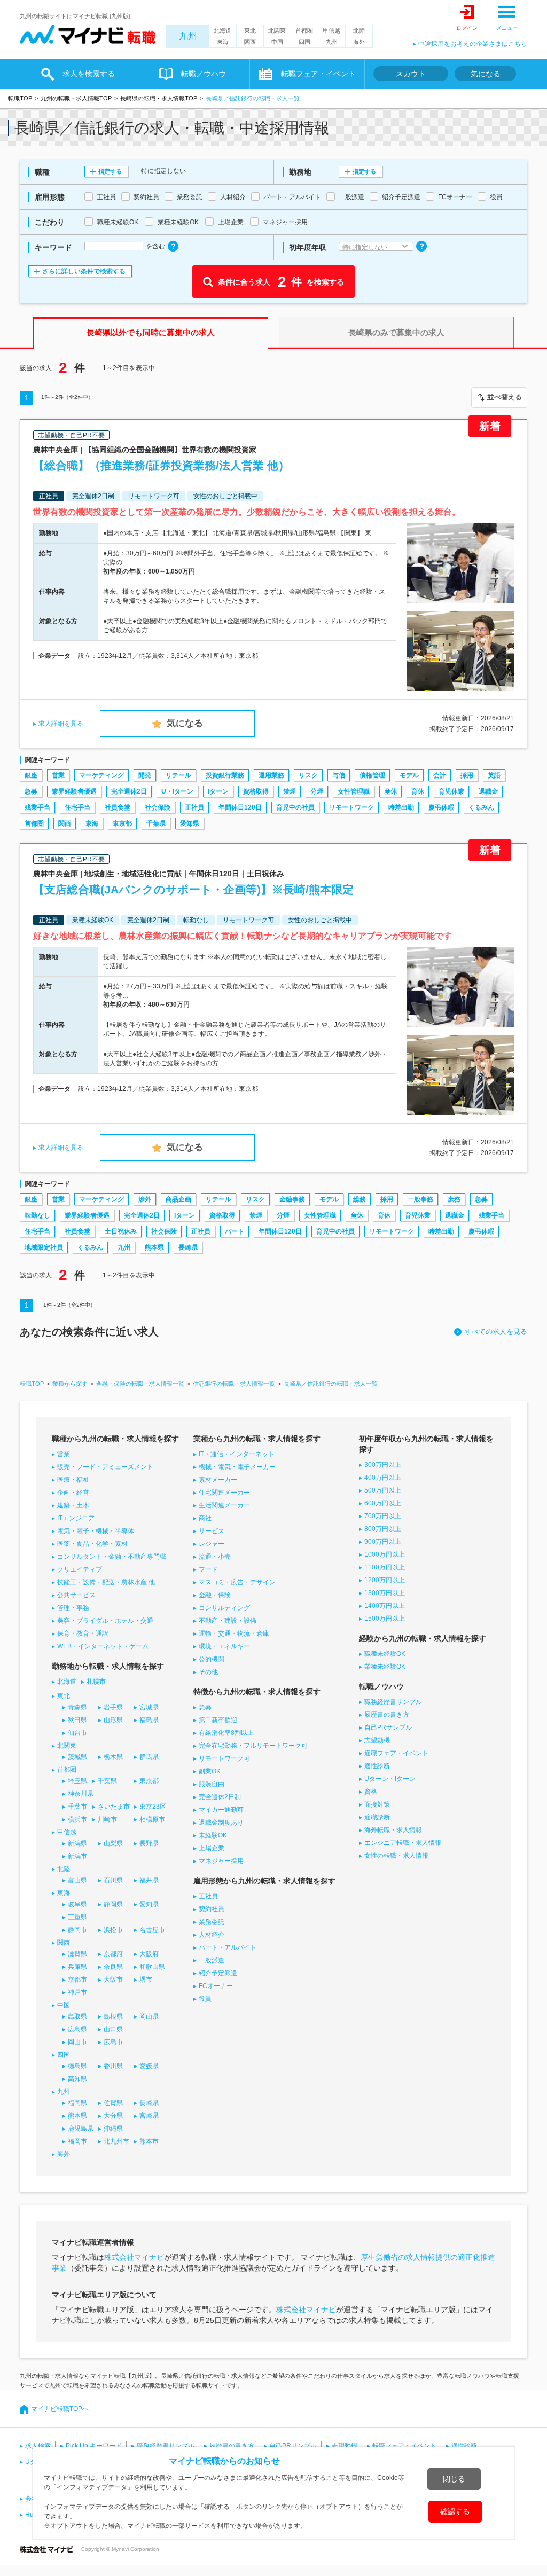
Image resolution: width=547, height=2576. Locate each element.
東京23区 (153, 1807)
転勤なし (37, 1215)
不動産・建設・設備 (228, 1621)
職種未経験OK (385, 1654)
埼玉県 (77, 1781)
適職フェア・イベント (396, 1753)
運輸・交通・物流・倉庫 (234, 1633)
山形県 (113, 1720)
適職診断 (377, 1817)
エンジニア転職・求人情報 (403, 1843)
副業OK (210, 1771)
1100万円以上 (385, 1567)
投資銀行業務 (225, 775)
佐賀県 (113, 2103)
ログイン (467, 28)
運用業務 (271, 775)
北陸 (359, 30)
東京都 (122, 823)
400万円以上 (383, 1478)
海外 (359, 42)
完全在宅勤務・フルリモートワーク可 (253, 1746)
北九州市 (116, 2141)
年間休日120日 (240, 807)
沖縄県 (113, 2129)
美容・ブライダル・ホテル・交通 (105, 1621)
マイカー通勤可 (221, 1810)
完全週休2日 (129, 791)
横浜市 (77, 1819)
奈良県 (113, 1967)
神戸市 (77, 1992)
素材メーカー (218, 1480)
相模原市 (152, 1819)
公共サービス (76, 1595)
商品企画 (178, 1199)
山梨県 (113, 1843)
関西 (250, 42)
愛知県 (190, 823)
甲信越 (331, 30)
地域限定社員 (44, 1247)
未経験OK (213, 1835)
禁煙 (290, 791)
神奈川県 (81, 1794)
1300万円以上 (385, 1593)
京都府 (113, 1954)
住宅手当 (77, 807)
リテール (178, 775)
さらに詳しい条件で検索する (84, 271)
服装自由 (212, 1784)
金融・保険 (215, 1595)
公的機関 (212, 1659)
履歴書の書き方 (387, 1715)
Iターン (218, 791)
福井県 (149, 1880)
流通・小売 (215, 1557)
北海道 (222, 30)
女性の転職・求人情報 (396, 1856)
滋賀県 (77, 1954)
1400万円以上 (385, 1606)
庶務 (454, 1199)
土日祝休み (121, 1231)
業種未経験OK (385, 1667)
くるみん (481, 807)
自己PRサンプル (388, 1727)
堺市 (146, 1980)
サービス (212, 1531)
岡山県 (149, 2016)
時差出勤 (401, 807)
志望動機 (377, 1740)
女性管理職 (354, 791)
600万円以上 (383, 1503)
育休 (418, 791)
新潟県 (77, 1843)
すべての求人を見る (496, 1332)
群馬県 (149, 1757)
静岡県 (113, 1904)
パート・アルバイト (228, 1947)
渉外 (145, 1199)
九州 (188, 36)
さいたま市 (114, 1807)
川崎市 (107, 1819)
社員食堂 (118, 807)
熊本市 (149, 2141)
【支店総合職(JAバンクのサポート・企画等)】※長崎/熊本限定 (193, 889)
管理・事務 (73, 1608)
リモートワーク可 (224, 1758)
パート (235, 1231)
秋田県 (77, 1720)
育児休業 (451, 791)
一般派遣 (212, 1960)
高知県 (77, 2079)
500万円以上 (383, 1490)
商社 (205, 1518)
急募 (31, 791)
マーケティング (101, 775)
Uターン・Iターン (390, 1779)
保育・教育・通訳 (83, 1633)
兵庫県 (77, 1967)
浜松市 (113, 1930)
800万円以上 (383, 1529)
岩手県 (113, 1707)
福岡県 (77, 2103)
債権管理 (372, 775)
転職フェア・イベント (404, 2446)
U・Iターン (177, 791)
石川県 (113, 1880)
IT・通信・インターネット (237, 1454)
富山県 (77, 1880)
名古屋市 (152, 1930)
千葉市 (77, 1807)
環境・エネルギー (224, 1646)
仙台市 (77, 1733)
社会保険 (158, 807)
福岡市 (77, 2141)
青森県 (77, 1707)
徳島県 (77, 2066)
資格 (371, 1792)
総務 (360, 1199)
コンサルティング (224, 1608)
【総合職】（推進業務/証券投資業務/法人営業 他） (161, 465)
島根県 (113, 2016)
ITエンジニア (76, 1518)
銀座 (31, 775)
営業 (58, 775)
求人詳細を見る (61, 724)
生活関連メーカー (224, 1505)
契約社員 (212, 1909)
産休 (390, 791)
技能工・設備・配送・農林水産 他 (106, 1582)
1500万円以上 (385, 1619)
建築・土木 (73, 1505)
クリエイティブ (80, 1569)
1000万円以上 (385, 1554)
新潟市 (77, 1856)
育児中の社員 (295, 807)
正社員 (194, 807)
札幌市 (96, 1682)
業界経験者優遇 (74, 791)
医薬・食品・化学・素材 (92, 1544)
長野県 (149, 1843)
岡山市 (77, 2042)
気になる (486, 74)
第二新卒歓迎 (218, 1720)
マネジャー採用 (221, 1861)
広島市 (113, 2042)
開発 (145, 775)
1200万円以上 (385, 1580)
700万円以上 (383, 1516)
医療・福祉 (73, 1480)
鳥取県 (77, 2016)
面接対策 (377, 1804)
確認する (455, 2511)
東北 (250, 30)
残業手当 (37, 807)
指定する (110, 171)
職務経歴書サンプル (393, 1702)
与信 (339, 775)
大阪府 (149, 1954)
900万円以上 (383, 1542)
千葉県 (156, 823)
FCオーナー (216, 1986)
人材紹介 (212, 1935)
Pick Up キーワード (94, 2446)
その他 (208, 1672)
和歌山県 (152, 1967)
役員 (205, 1999)
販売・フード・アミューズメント (105, 1467)
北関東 (277, 30)
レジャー (212, 1544)
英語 (494, 775)
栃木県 (113, 1757)
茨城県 (77, 1757)
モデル (409, 775)
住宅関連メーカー (224, 1493)
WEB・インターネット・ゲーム (103, 1646)
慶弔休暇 (441, 807)
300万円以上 (383, 1465)
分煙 (317, 791)
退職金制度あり (221, 1823)
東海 (223, 42)
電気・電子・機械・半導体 (96, 1531)
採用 (467, 775)
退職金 (488, 791)
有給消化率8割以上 (226, 1733)
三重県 (77, 1917)
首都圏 (304, 30)
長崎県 (188, 1247)
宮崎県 (149, 2116)
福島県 (149, 1720)
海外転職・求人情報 (393, 1830)
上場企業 (212, 1848)
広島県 (77, 2029)
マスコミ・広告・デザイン (237, 1582)
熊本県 (154, 1247)
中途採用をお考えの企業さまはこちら (473, 44)
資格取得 (256, 791)
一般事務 (420, 1199)
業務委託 (212, 1922)
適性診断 (377, 1766)
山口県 (113, 2029)
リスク (308, 775)
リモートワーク (351, 807)
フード (208, 1569)
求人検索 (38, 2446)
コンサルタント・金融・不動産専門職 (112, 1557)
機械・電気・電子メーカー (237, 1467)
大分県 (113, 2116)
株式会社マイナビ (134, 2257)
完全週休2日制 (220, 1797)
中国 (277, 42)
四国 (304, 42)
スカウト (411, 74)
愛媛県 (149, 2066)
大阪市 (113, 1980)
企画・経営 (73, 1493)
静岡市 (77, 1930)
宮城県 (149, 1707)
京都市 (77, 1980)
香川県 (113, 2066)
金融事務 (292, 1199)
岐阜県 (77, 1904)
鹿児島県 (81, 2129)
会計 (440, 775)
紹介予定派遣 (218, 1973)
